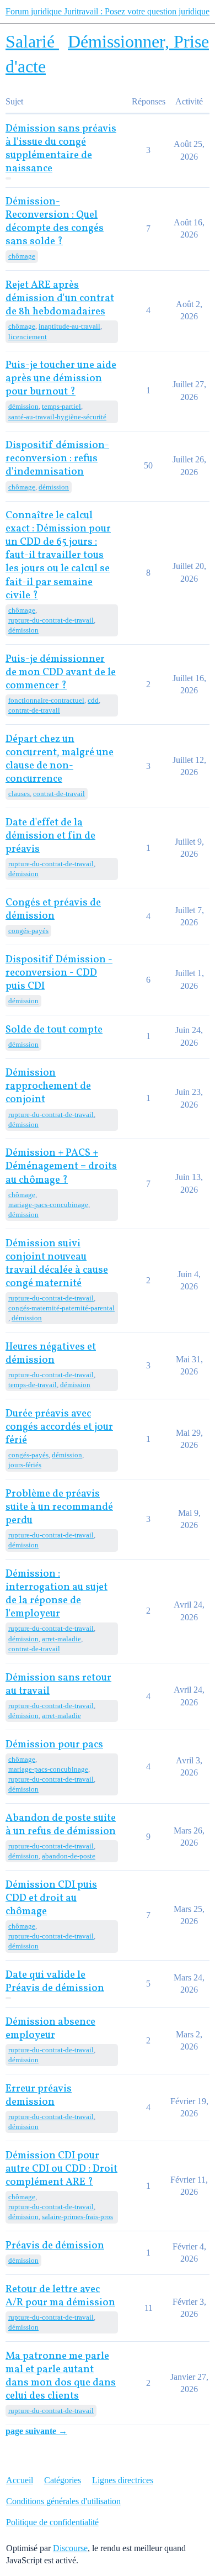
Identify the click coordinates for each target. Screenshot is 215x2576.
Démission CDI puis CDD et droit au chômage (51, 1898)
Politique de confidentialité (52, 2522)
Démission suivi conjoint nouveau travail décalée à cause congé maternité (57, 1264)
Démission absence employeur (50, 2029)
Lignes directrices (123, 2480)
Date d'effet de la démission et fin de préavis (50, 836)
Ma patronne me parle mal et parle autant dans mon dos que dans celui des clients (61, 2376)
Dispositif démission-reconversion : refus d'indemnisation (57, 459)
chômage (22, 256)
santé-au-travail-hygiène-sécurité (57, 417)
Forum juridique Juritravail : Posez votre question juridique (108, 11)
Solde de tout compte (54, 1030)
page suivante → (36, 2431)
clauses (19, 794)
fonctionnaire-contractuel (46, 700)
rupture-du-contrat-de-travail (51, 620)
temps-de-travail (33, 1385)
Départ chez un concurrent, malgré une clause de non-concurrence (60, 759)
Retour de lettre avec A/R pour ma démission (60, 2296)
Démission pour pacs (54, 1745)
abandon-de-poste (69, 1856)
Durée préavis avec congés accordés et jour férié (59, 1427)
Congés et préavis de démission (53, 910)
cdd (93, 700)
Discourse (70, 2548)
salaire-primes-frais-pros (77, 2217)
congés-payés (28, 931)
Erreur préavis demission (39, 2096)
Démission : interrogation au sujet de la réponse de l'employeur (57, 1594)
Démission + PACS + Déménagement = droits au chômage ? (61, 1166)
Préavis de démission (55, 2246)
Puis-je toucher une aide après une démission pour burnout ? (61, 379)
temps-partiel (61, 406)
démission (23, 406)
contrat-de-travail (34, 710)
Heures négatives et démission (51, 1354)
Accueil (20, 2480)
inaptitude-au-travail (69, 326)
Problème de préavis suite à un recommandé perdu (59, 1507)
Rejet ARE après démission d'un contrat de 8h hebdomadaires (60, 299)
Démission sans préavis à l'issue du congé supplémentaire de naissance (61, 149)
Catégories (63, 2480)
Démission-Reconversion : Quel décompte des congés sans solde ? (55, 222)
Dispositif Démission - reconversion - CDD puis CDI (59, 973)
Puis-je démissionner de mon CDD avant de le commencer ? (61, 673)
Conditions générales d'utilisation (63, 2501)
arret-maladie (61, 1639)
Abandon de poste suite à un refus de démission (61, 1825)
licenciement (28, 337)
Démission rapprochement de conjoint (48, 1086)
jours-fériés (25, 1465)
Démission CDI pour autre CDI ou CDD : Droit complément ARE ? (61, 2169)
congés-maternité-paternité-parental (61, 1308)
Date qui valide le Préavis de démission (55, 1982)
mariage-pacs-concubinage (48, 1205)
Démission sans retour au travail (58, 1685)
